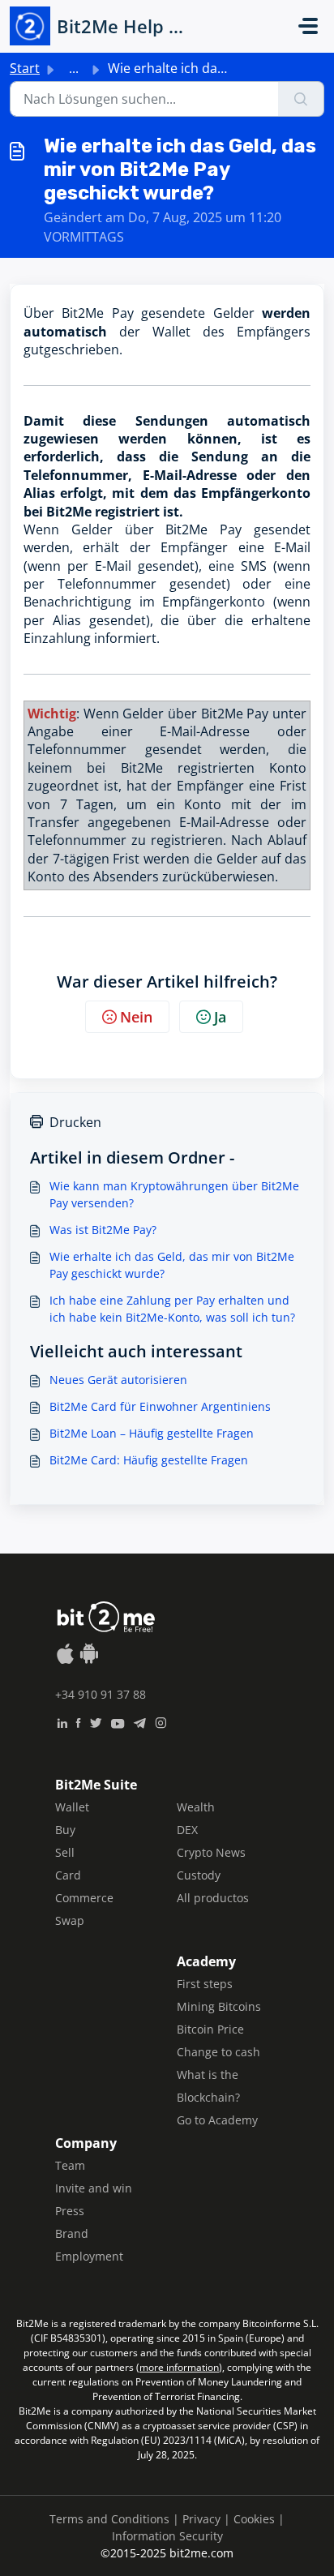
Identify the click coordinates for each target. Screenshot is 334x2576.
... (74, 68)
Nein (136, 1017)
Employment (89, 2256)
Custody (199, 1875)
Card (68, 1875)
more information (179, 2367)
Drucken (75, 1122)
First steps (205, 1984)
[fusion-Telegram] (140, 1721)
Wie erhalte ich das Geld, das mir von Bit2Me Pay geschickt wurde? (172, 1265)
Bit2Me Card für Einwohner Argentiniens (160, 1406)
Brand (72, 2233)
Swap (70, 1920)
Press (70, 2211)
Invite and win (94, 2188)
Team (70, 2165)
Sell (65, 1852)
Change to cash (218, 2052)
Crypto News (211, 1852)
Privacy (201, 2519)
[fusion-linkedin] (62, 1721)
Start (25, 68)
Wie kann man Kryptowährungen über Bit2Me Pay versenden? (174, 1194)
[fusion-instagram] (161, 1721)
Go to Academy (217, 2120)
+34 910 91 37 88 (101, 1694)
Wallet (72, 1807)
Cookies (254, 2519)
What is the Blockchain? (208, 2086)
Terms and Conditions (109, 2519)
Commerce (84, 1898)
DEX (187, 1830)
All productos (213, 1898)
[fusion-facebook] (78, 1721)
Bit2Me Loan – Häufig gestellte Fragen (152, 1433)
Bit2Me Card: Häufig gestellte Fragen (149, 1460)
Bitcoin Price (210, 2029)
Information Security (167, 2536)
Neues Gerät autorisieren (118, 1380)
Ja (220, 1017)
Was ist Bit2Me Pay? (103, 1230)
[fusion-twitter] (96, 1721)
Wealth (196, 1807)
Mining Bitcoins (219, 2006)
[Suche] (301, 99)
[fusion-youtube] (118, 1721)
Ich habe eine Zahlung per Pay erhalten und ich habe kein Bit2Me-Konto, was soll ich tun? (172, 1309)
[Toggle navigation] (308, 26)
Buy (65, 1830)
